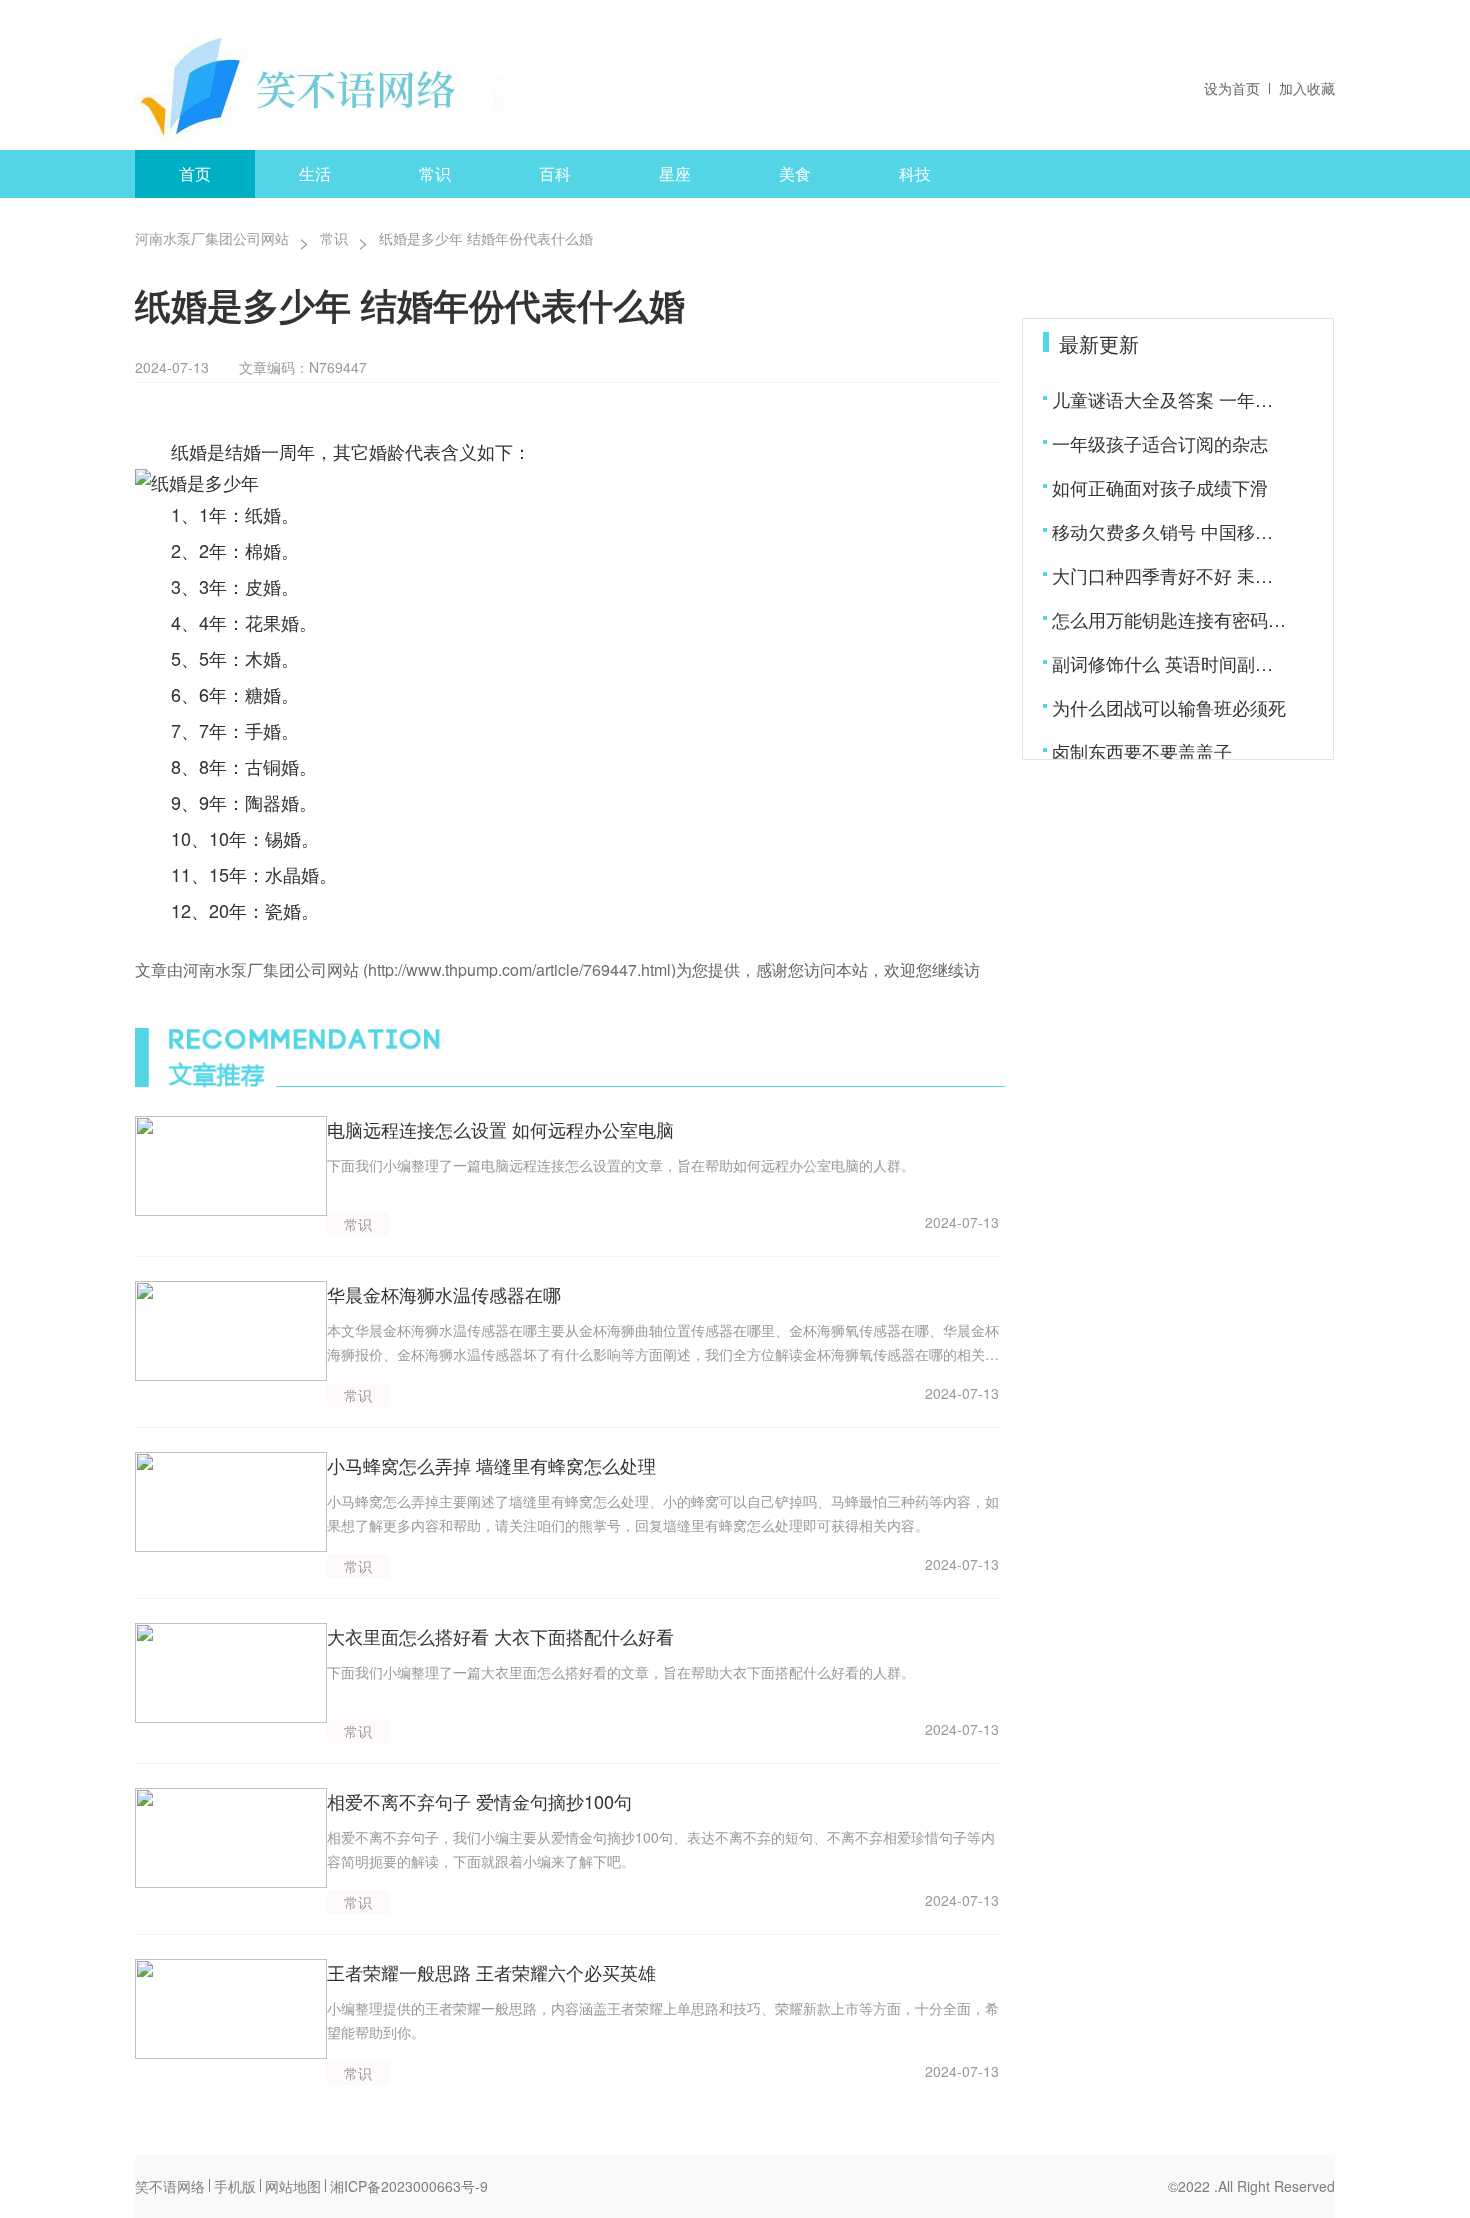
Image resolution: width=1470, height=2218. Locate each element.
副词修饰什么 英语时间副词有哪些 (1171, 663)
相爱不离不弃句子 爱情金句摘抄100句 (479, 1801)
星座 (675, 173)
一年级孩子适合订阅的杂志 (1160, 443)
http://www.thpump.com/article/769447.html (519, 969)
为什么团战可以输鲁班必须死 (1169, 707)
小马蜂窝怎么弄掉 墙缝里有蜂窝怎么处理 (491, 1465)
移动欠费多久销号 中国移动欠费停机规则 (1171, 531)
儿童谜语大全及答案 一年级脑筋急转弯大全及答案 (1171, 399)
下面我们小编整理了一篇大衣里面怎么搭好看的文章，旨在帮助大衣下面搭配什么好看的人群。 (621, 1672)
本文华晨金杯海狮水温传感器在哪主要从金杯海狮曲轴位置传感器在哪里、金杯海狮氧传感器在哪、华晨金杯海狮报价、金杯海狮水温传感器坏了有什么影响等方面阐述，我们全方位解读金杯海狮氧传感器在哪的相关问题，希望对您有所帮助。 (663, 1343)
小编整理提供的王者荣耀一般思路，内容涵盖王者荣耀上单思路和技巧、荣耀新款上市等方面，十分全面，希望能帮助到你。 (663, 2020)
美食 (795, 173)
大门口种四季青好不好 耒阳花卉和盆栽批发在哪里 (1171, 575)
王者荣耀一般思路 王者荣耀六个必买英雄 (491, 1972)
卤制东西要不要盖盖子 (1142, 751)
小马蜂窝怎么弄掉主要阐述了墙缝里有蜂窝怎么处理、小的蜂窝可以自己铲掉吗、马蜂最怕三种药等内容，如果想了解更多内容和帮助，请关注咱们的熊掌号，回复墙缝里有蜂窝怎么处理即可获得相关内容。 (663, 1513)
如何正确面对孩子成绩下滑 (1160, 487)
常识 (435, 173)
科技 (915, 173)
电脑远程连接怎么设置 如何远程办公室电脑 (500, 1129)
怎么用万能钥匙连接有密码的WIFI (1171, 619)
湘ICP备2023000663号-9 (409, 2186)
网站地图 (293, 2186)
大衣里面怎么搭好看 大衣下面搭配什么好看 (500, 1636)
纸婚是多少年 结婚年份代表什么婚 (486, 238)
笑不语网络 (170, 2186)
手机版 (235, 2186)
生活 (315, 173)
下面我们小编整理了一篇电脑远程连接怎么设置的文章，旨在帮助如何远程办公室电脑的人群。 (621, 1165)
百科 (555, 173)
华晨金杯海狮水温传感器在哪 (444, 1294)
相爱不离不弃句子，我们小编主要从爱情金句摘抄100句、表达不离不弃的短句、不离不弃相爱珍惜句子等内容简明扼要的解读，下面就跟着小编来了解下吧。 (661, 1849)
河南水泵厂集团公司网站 (212, 238)
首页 (195, 173)
